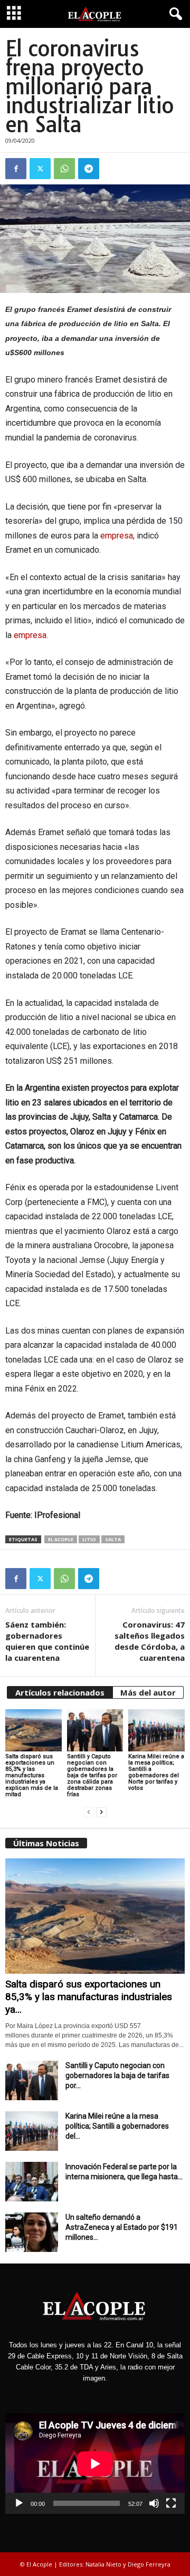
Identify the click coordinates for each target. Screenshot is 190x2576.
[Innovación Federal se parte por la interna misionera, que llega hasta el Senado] (32, 2182)
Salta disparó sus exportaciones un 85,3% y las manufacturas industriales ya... (89, 1997)
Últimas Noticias (46, 1843)
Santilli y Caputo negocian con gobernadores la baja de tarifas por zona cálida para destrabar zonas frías (92, 1775)
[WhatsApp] (64, 169)
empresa (117, 536)
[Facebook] (16, 169)
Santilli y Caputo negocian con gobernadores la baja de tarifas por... (117, 2075)
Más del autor (148, 1692)
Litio (89, 1539)
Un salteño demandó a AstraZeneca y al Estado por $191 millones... (122, 2227)
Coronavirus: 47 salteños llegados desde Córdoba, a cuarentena (150, 1641)
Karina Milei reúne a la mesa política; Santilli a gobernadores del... (117, 2126)
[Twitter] (40, 169)
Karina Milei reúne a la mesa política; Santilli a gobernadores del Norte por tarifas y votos (156, 1772)
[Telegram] (89, 169)
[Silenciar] (154, 2503)
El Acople (61, 1539)
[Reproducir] (19, 2503)
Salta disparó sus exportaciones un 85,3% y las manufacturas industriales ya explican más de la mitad (32, 1775)
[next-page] (101, 1812)
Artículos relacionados (60, 1692)
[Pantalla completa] (171, 2503)
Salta (113, 1539)
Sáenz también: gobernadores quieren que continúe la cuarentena (47, 1641)
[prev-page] (89, 1812)
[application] (95, 2464)
